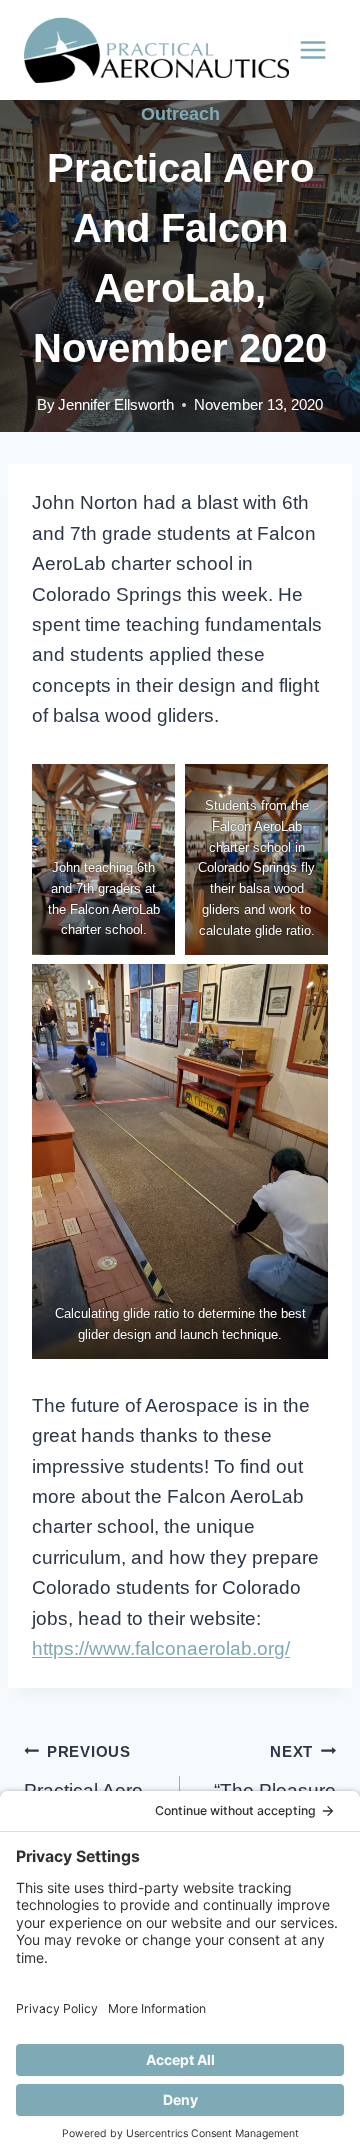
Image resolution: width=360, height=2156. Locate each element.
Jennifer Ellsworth (116, 404)
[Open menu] (312, 49)
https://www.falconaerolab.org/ (161, 1648)
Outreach (180, 114)
